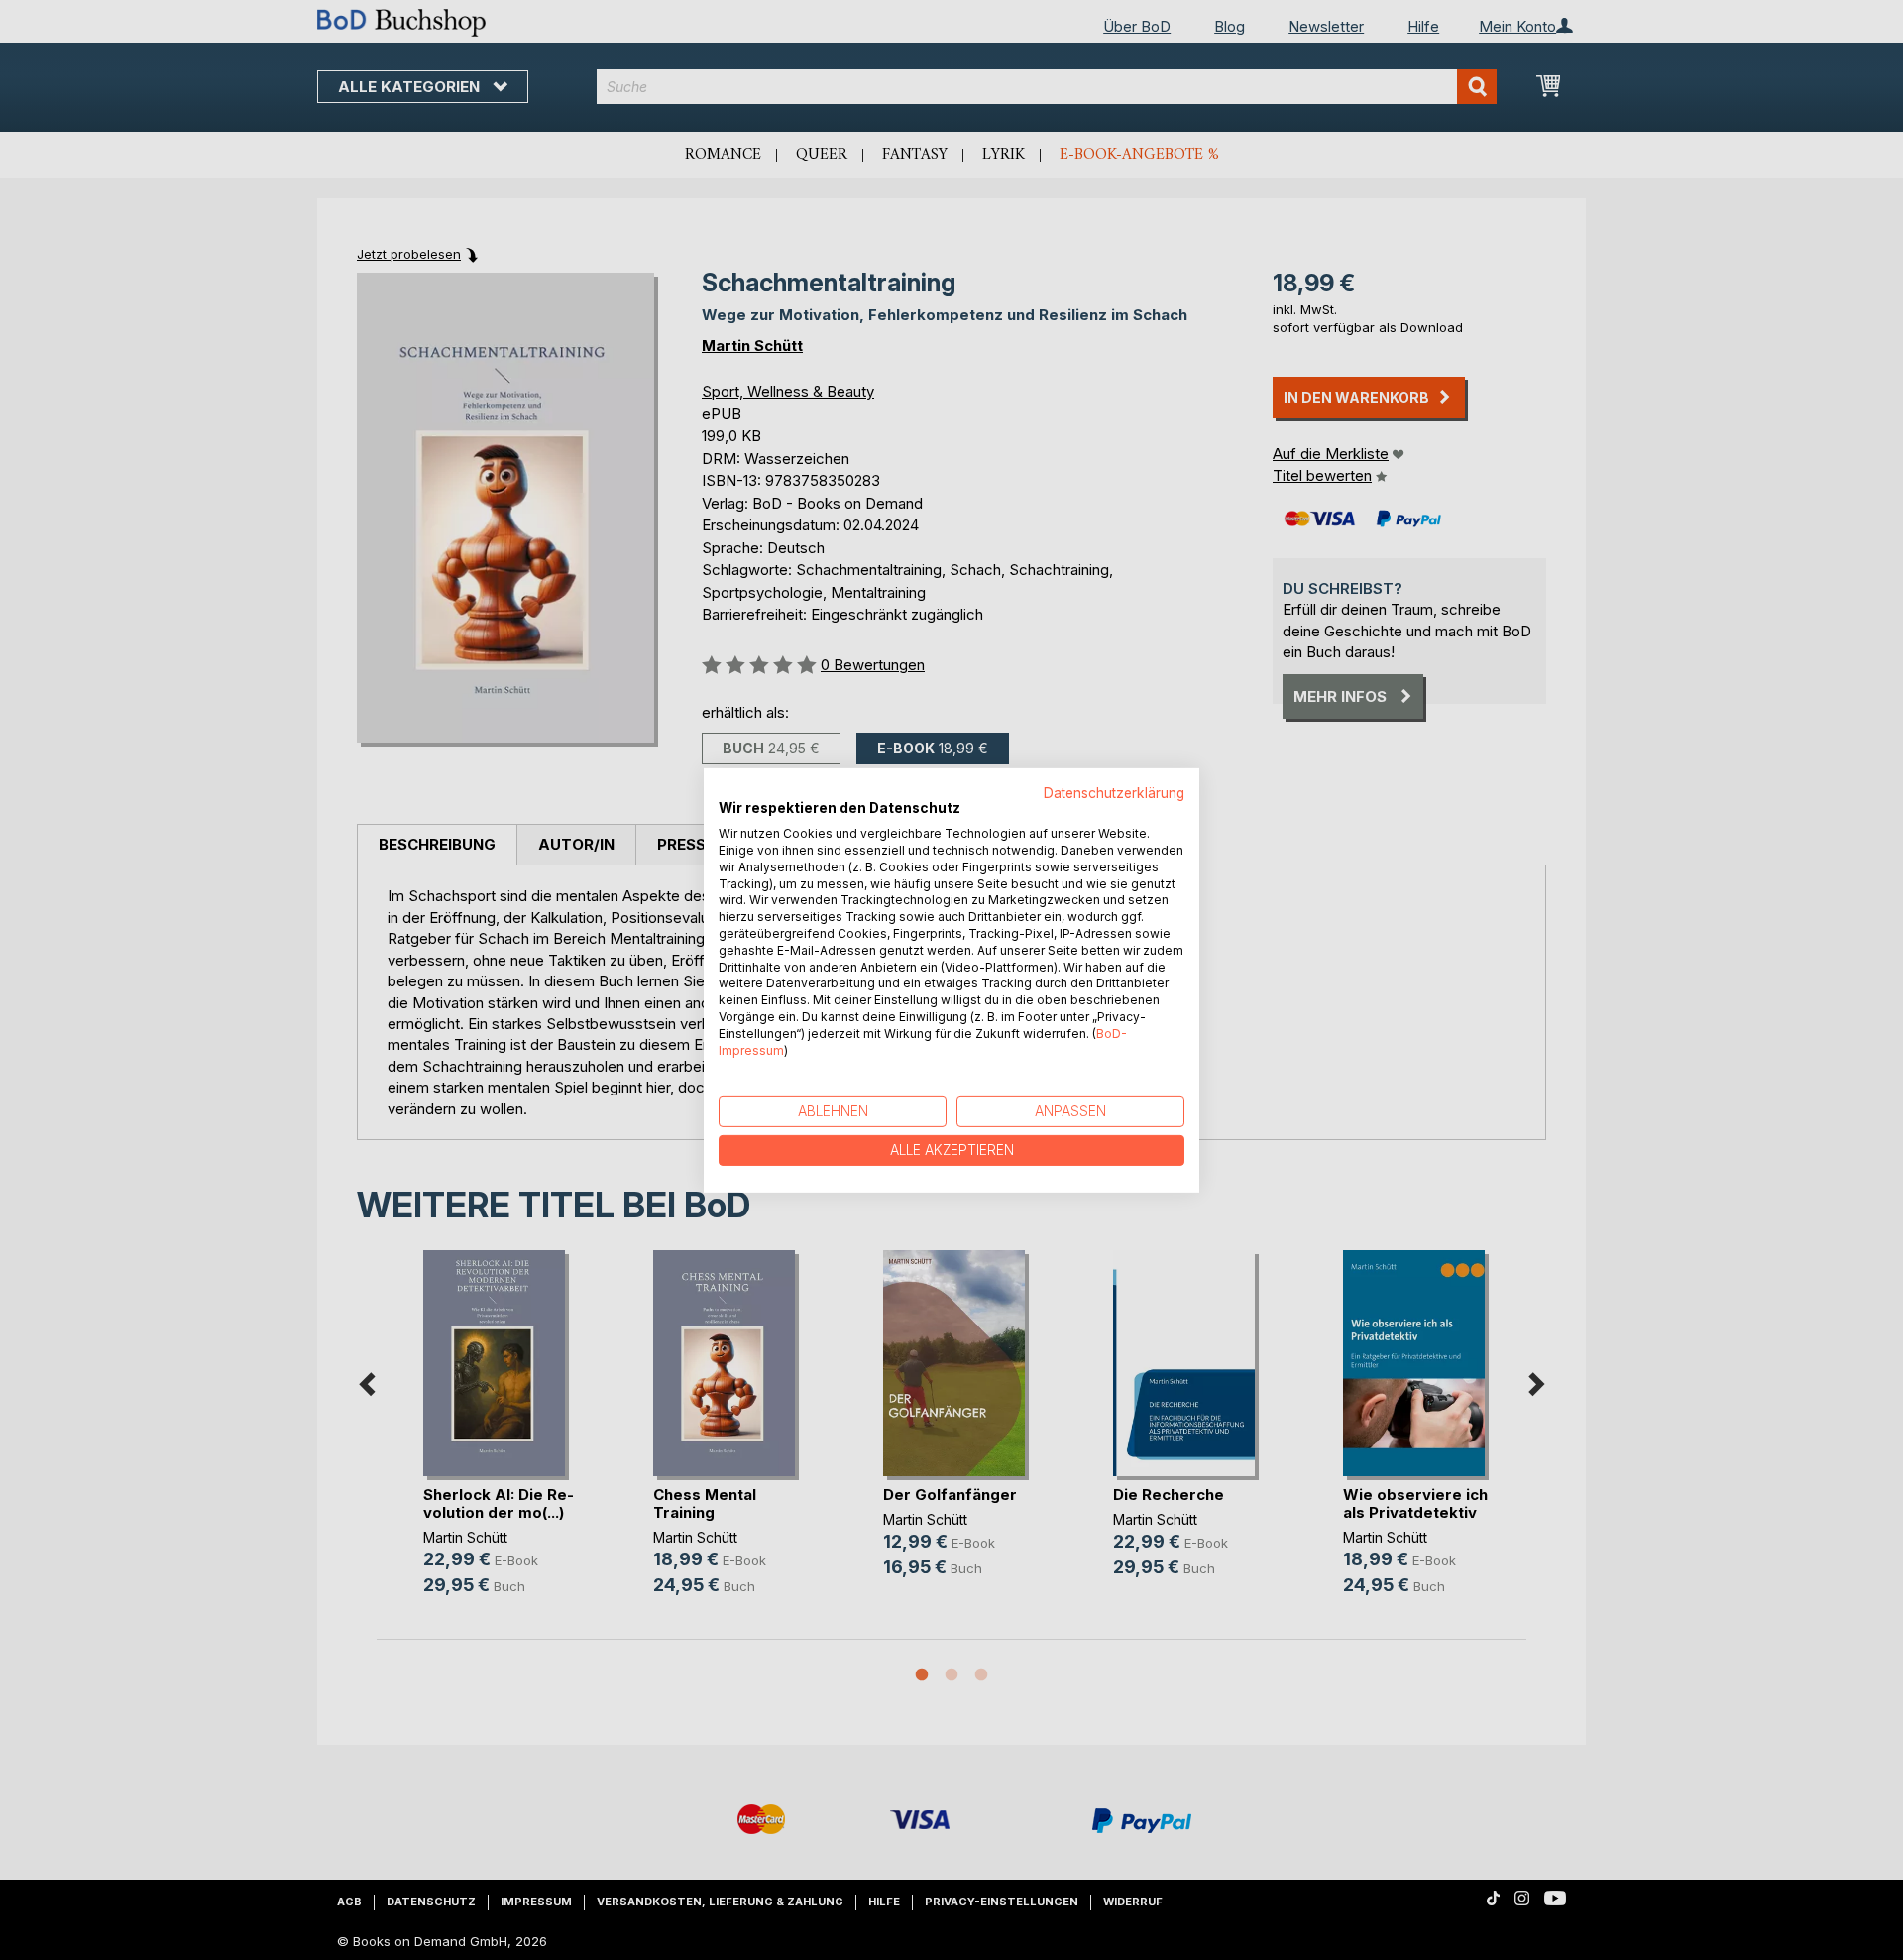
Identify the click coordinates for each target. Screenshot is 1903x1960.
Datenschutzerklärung (1114, 792)
